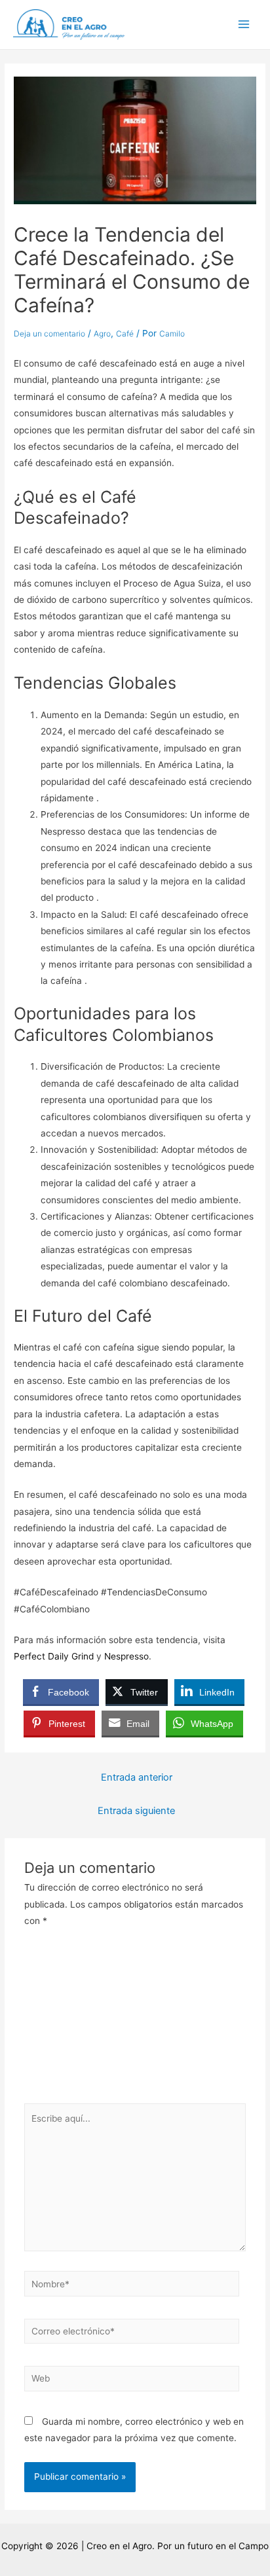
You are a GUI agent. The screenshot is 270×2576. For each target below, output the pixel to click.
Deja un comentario (49, 334)
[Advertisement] (135, 2020)
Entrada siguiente (136, 1811)
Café (125, 334)
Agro (102, 334)
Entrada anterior (137, 1777)
